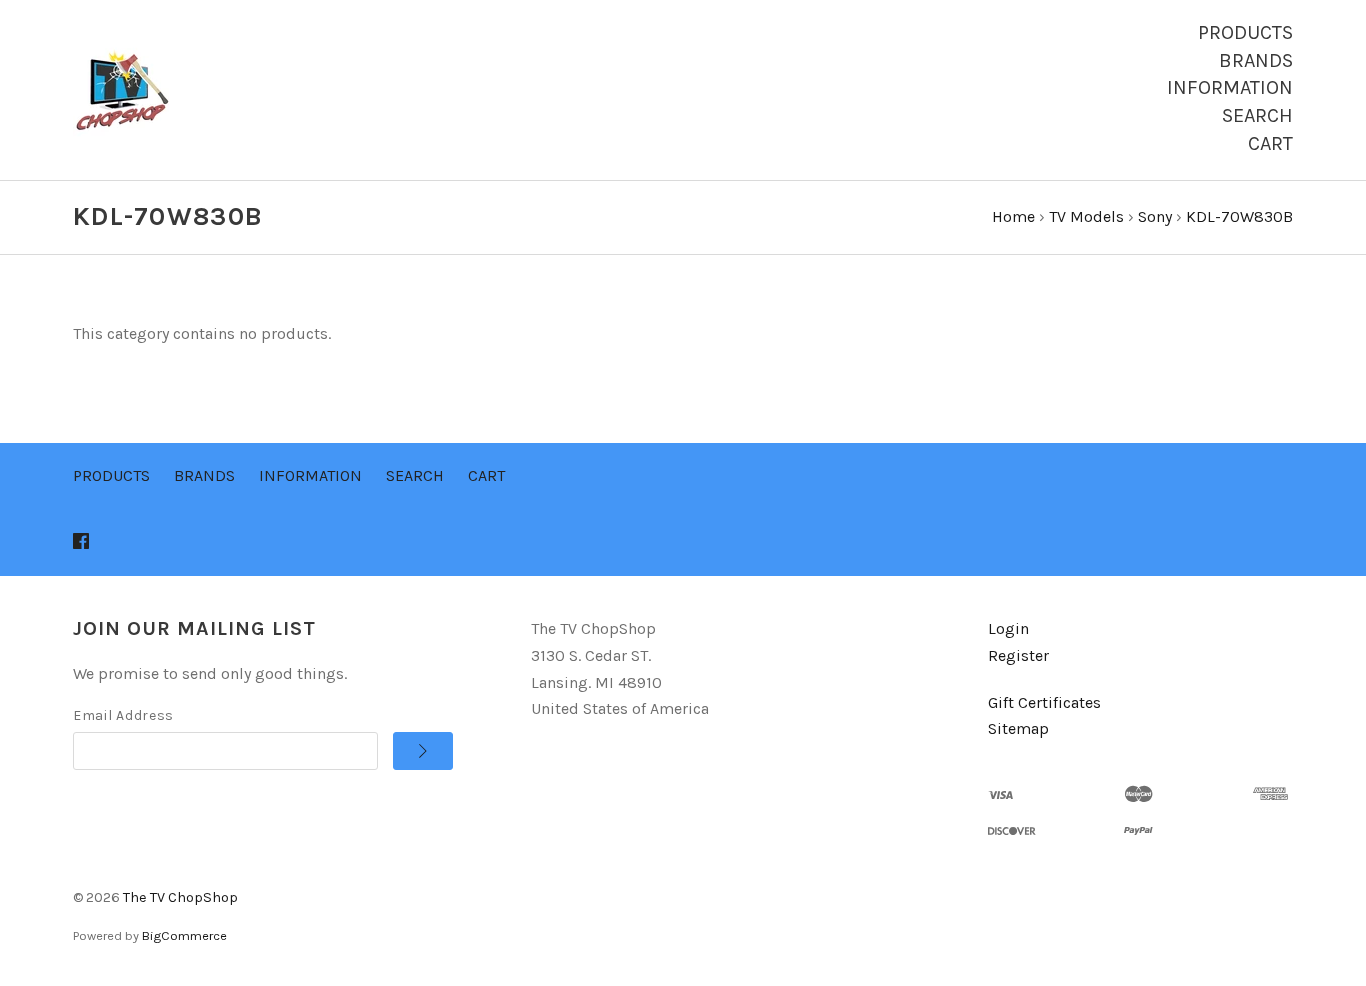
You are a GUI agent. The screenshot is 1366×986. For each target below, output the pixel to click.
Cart (1270, 143)
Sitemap (1018, 728)
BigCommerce (184, 935)
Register (1018, 655)
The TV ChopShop (180, 897)
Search (1257, 115)
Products (1245, 32)
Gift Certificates (1044, 702)
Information (1230, 87)
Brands (1256, 60)
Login (1008, 628)
